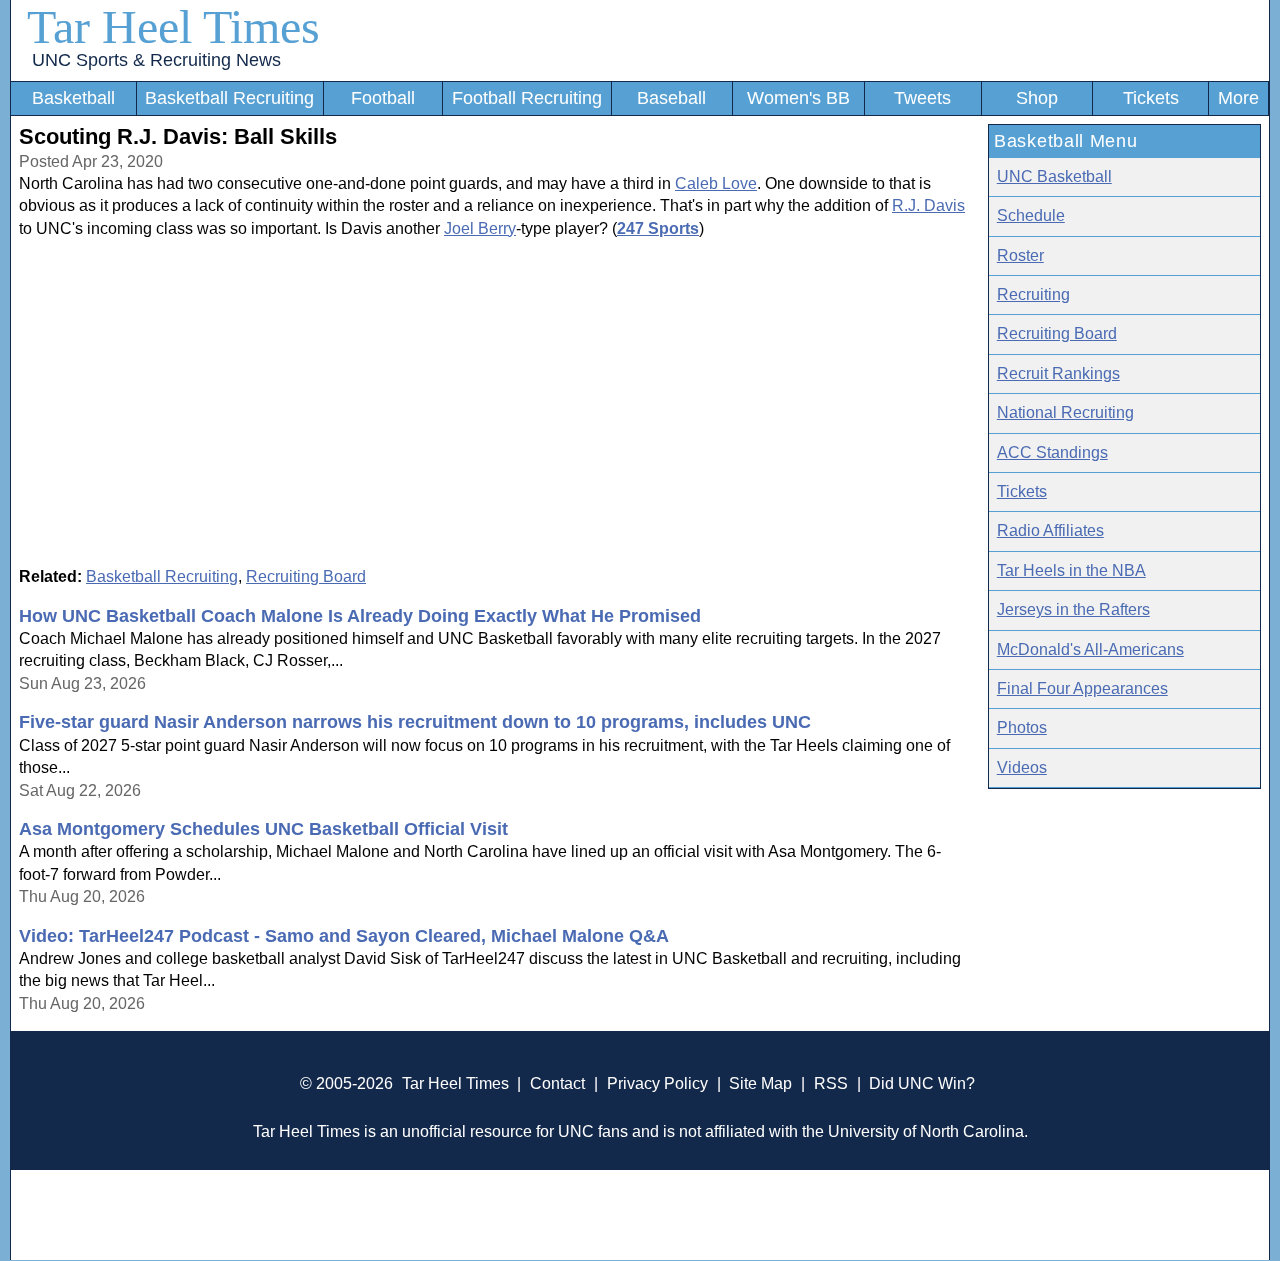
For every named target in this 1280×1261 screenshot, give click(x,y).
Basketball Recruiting (229, 98)
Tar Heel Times (173, 26)
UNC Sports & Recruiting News (156, 60)
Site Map (760, 1083)
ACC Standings (1052, 452)
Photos (1022, 727)
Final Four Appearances (1082, 688)
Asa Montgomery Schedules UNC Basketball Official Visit (263, 829)
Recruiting (1033, 294)
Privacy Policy (657, 1083)
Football (383, 98)
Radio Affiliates (1050, 530)
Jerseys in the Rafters (1073, 609)
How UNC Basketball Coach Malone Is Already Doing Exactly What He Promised (360, 616)
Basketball (73, 98)
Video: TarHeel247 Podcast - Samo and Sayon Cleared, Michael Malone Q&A (344, 936)
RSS (831, 1083)
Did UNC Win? (922, 1083)
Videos (1022, 767)
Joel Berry (480, 228)
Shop (1037, 98)
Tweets (922, 98)
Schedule (1031, 215)
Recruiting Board (306, 576)
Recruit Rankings (1058, 373)
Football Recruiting (527, 98)
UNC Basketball (1054, 176)
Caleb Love (716, 183)
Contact (557, 1083)
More (1238, 98)
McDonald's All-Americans (1090, 649)
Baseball (671, 98)
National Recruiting (1065, 412)
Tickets (1151, 98)
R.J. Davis (928, 205)
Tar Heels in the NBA (1071, 570)
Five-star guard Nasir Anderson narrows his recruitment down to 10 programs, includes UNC (415, 722)
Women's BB (798, 98)
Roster (1020, 255)
